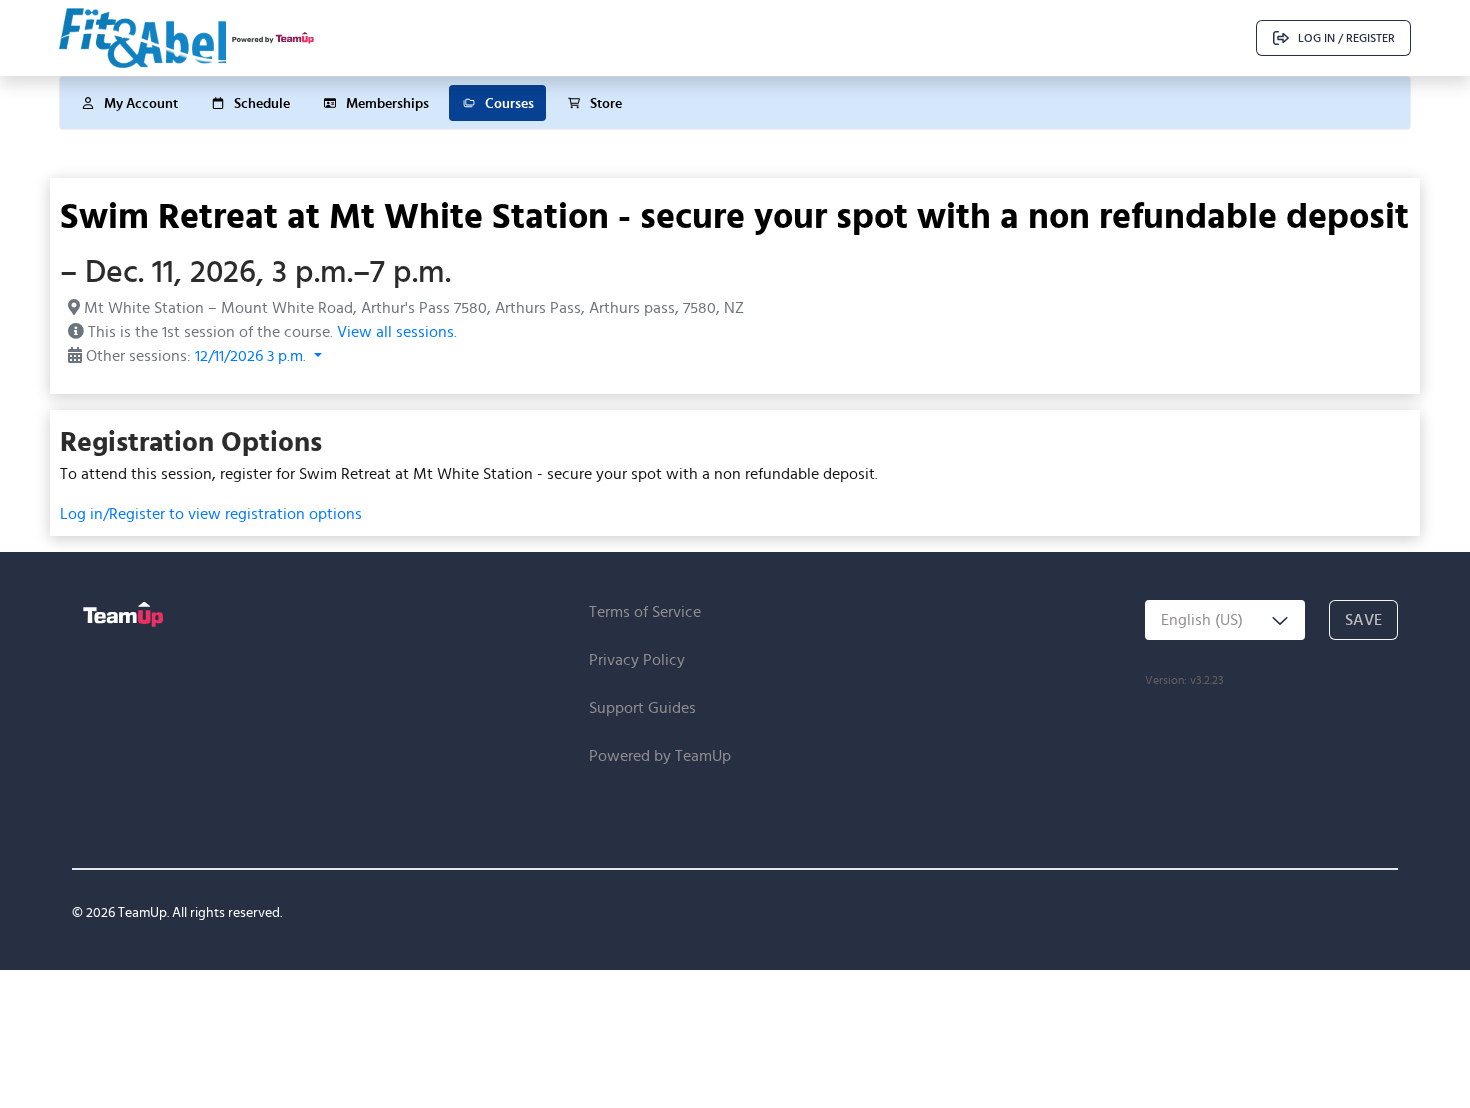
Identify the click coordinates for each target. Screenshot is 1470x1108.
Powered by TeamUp (660, 755)
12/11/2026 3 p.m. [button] (252, 355)
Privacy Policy (637, 659)
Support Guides (642, 707)
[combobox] (1225, 620)
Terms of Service (645, 611)
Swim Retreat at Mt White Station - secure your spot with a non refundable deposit (734, 215)
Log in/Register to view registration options (211, 513)
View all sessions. (397, 331)
